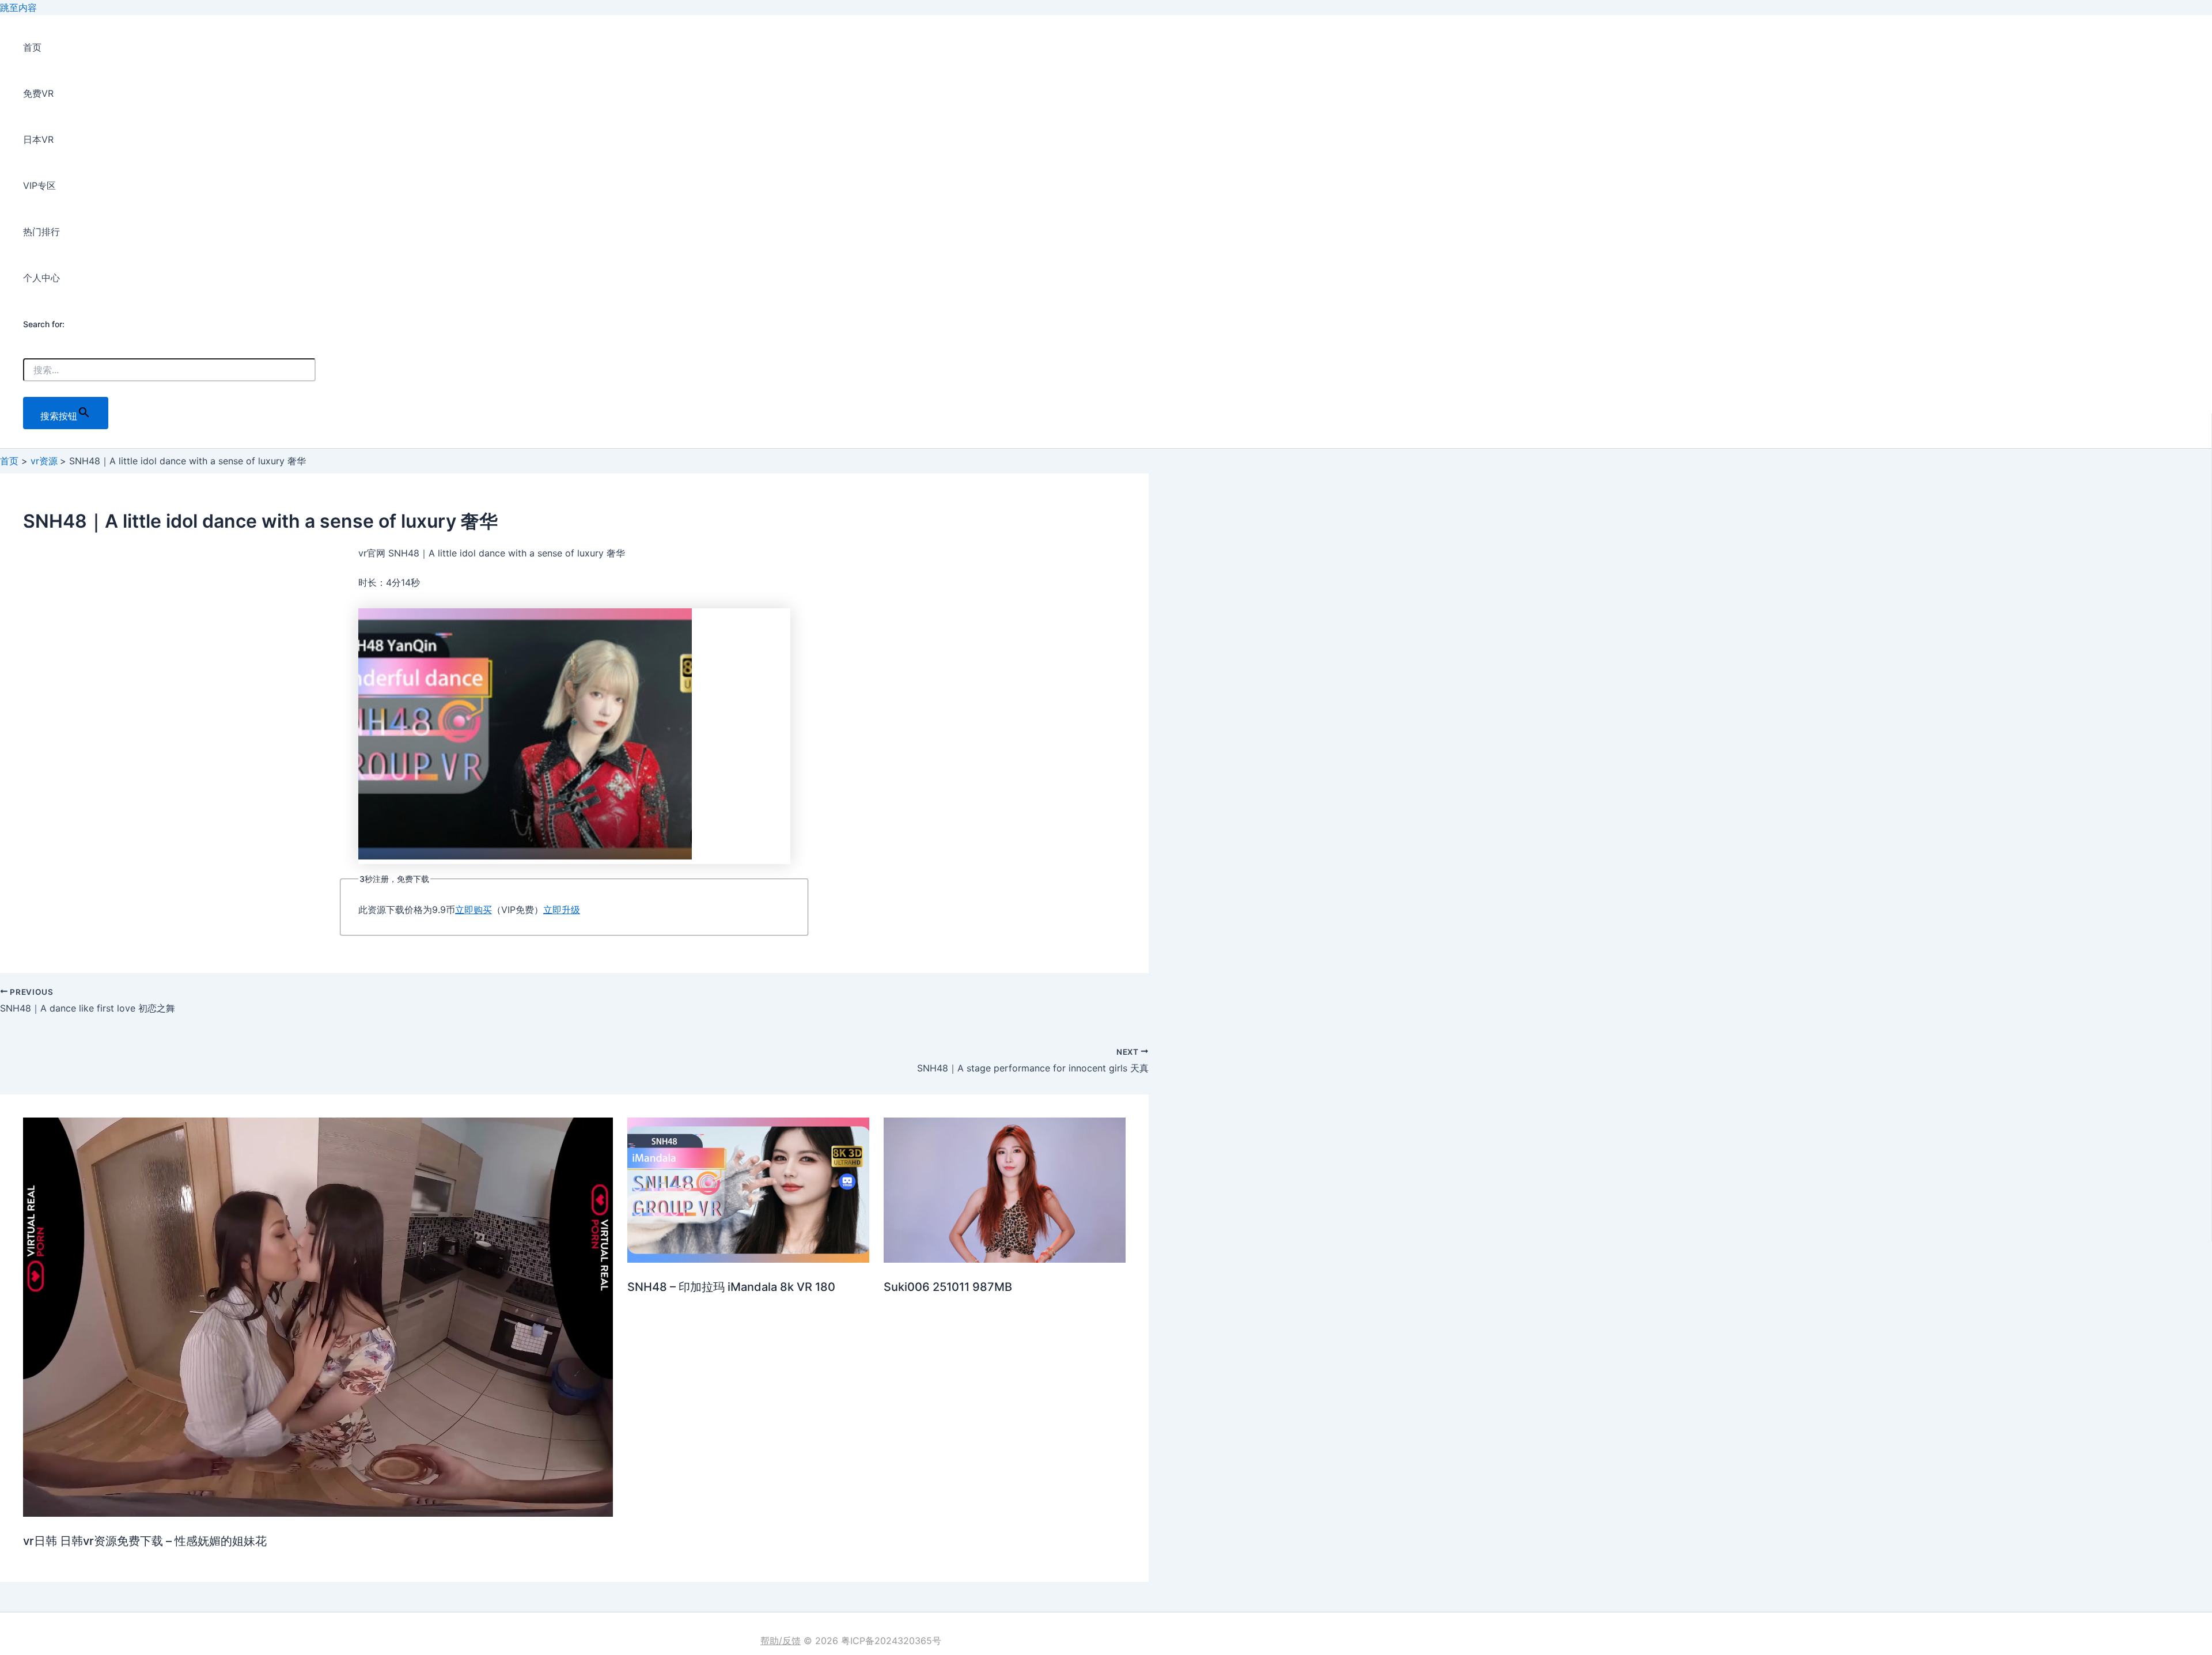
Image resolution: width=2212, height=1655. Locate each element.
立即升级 (562, 910)
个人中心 (41, 278)
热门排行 (41, 232)
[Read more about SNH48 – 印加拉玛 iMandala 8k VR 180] (748, 1259)
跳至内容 (18, 7)
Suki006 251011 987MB (948, 1287)
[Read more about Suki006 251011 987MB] (1005, 1259)
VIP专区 (39, 185)
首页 (32, 47)
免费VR (38, 93)
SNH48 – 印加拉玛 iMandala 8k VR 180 (731, 1287)
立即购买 (474, 910)
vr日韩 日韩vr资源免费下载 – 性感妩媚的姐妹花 (145, 1541)
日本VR (38, 139)
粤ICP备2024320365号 (891, 1641)
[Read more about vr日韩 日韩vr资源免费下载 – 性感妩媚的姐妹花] (318, 1513)
